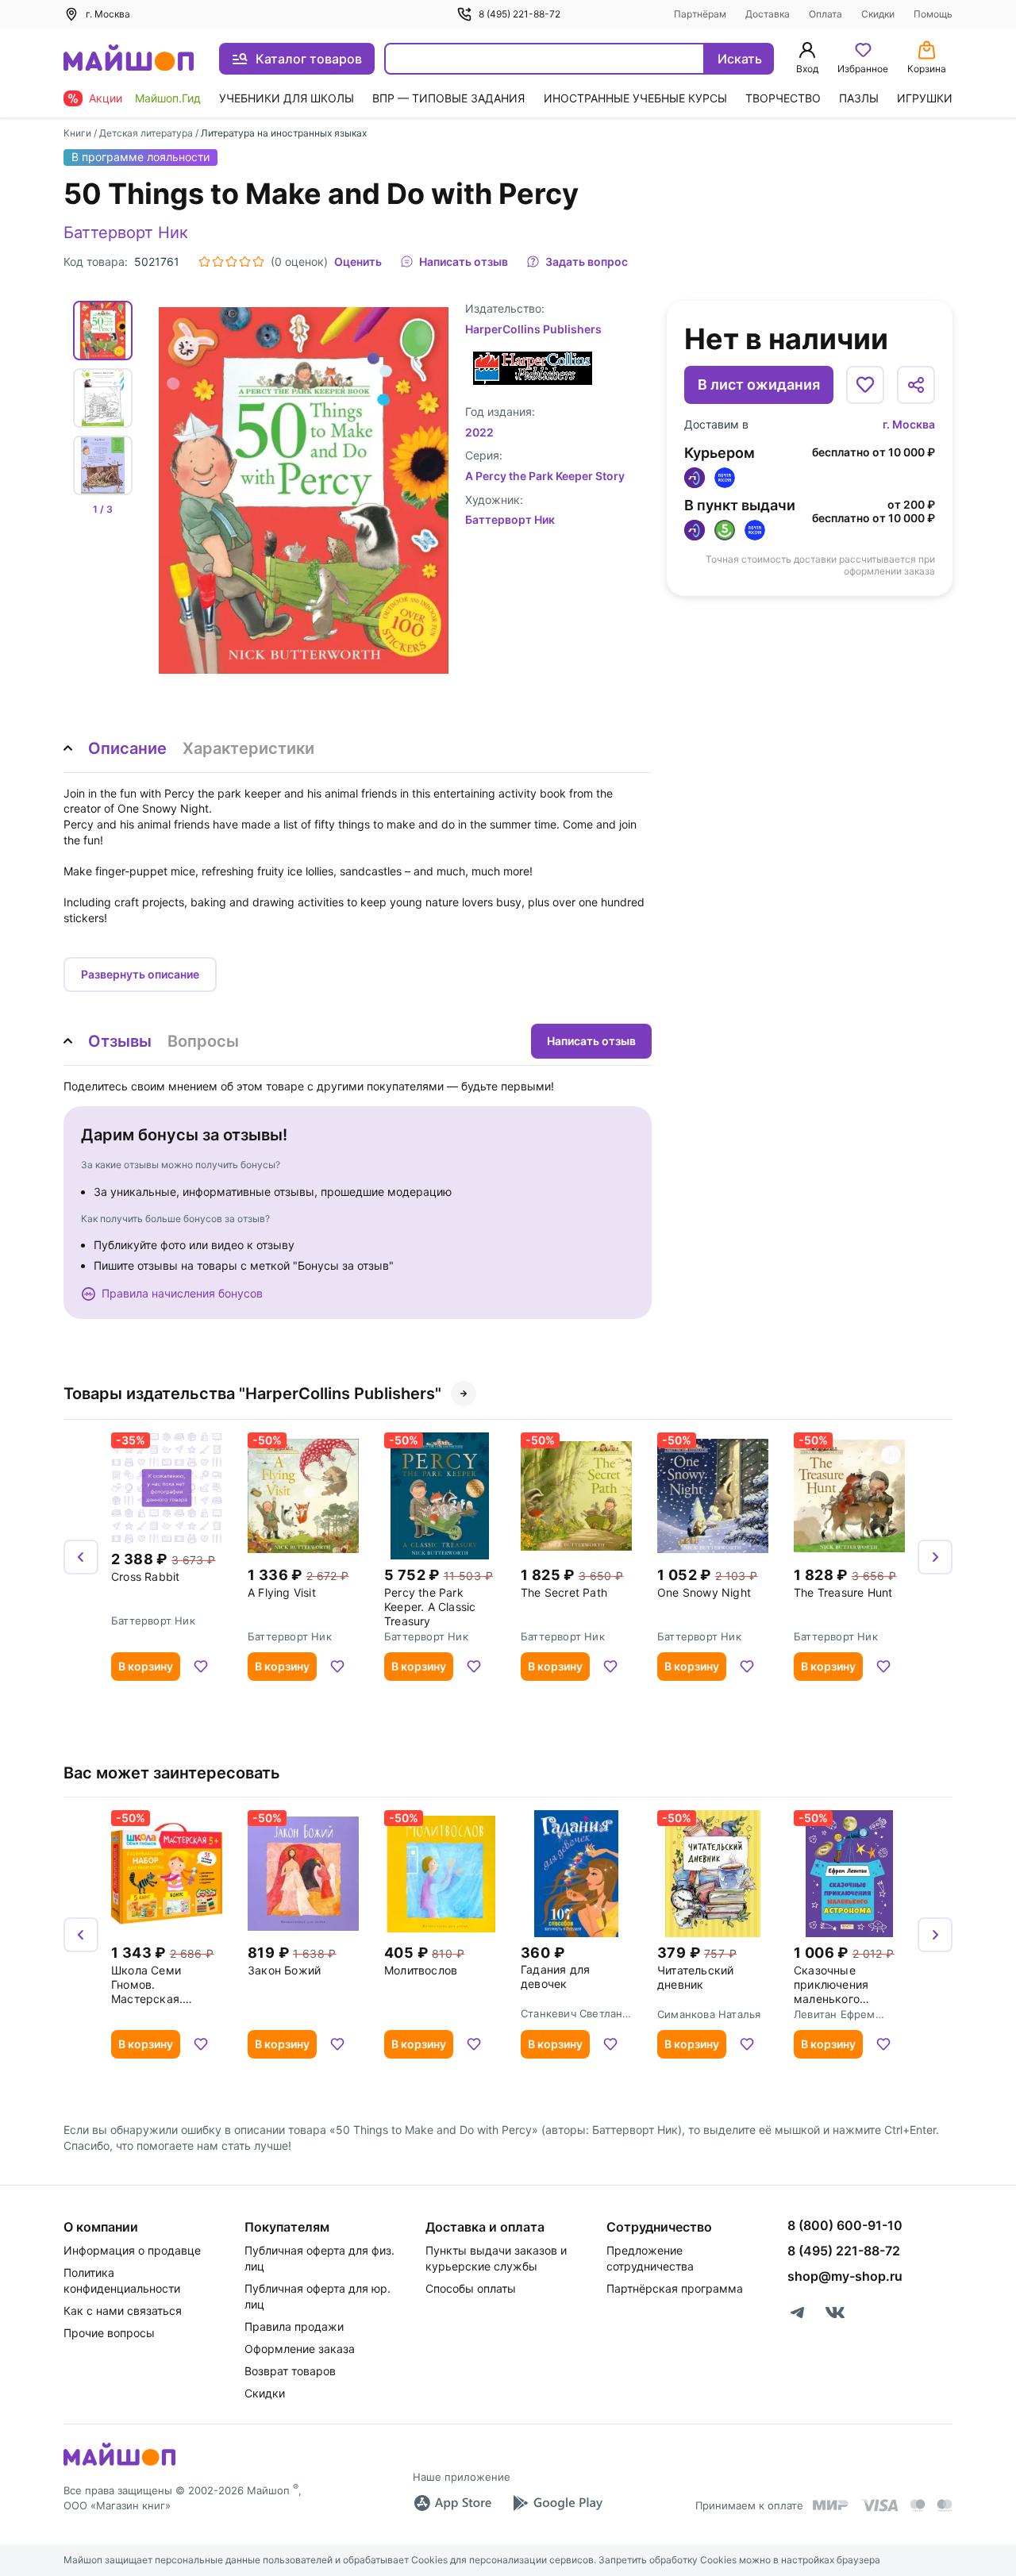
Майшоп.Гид (168, 98)
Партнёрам (700, 14)
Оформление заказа (300, 2349)
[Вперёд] (935, 1557)
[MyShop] (119, 2464)
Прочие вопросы (109, 2333)
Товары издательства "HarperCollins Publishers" (252, 1394)
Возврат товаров (290, 2371)
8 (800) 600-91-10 (845, 2225)
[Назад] (81, 1557)
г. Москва (909, 424)
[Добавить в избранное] (865, 385)
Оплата (825, 14)
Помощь (933, 14)
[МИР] (831, 2505)
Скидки (878, 14)
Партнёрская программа (675, 2288)
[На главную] (129, 59)
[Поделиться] (916, 385)
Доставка (768, 14)
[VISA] (879, 2505)
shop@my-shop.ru (845, 2276)
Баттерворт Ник (126, 233)
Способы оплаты (471, 2288)
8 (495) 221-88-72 (520, 14)
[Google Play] (557, 2503)
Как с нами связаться (123, 2311)
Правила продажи (294, 2326)
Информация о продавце (132, 2250)
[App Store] (452, 2503)
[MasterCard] (918, 2505)
